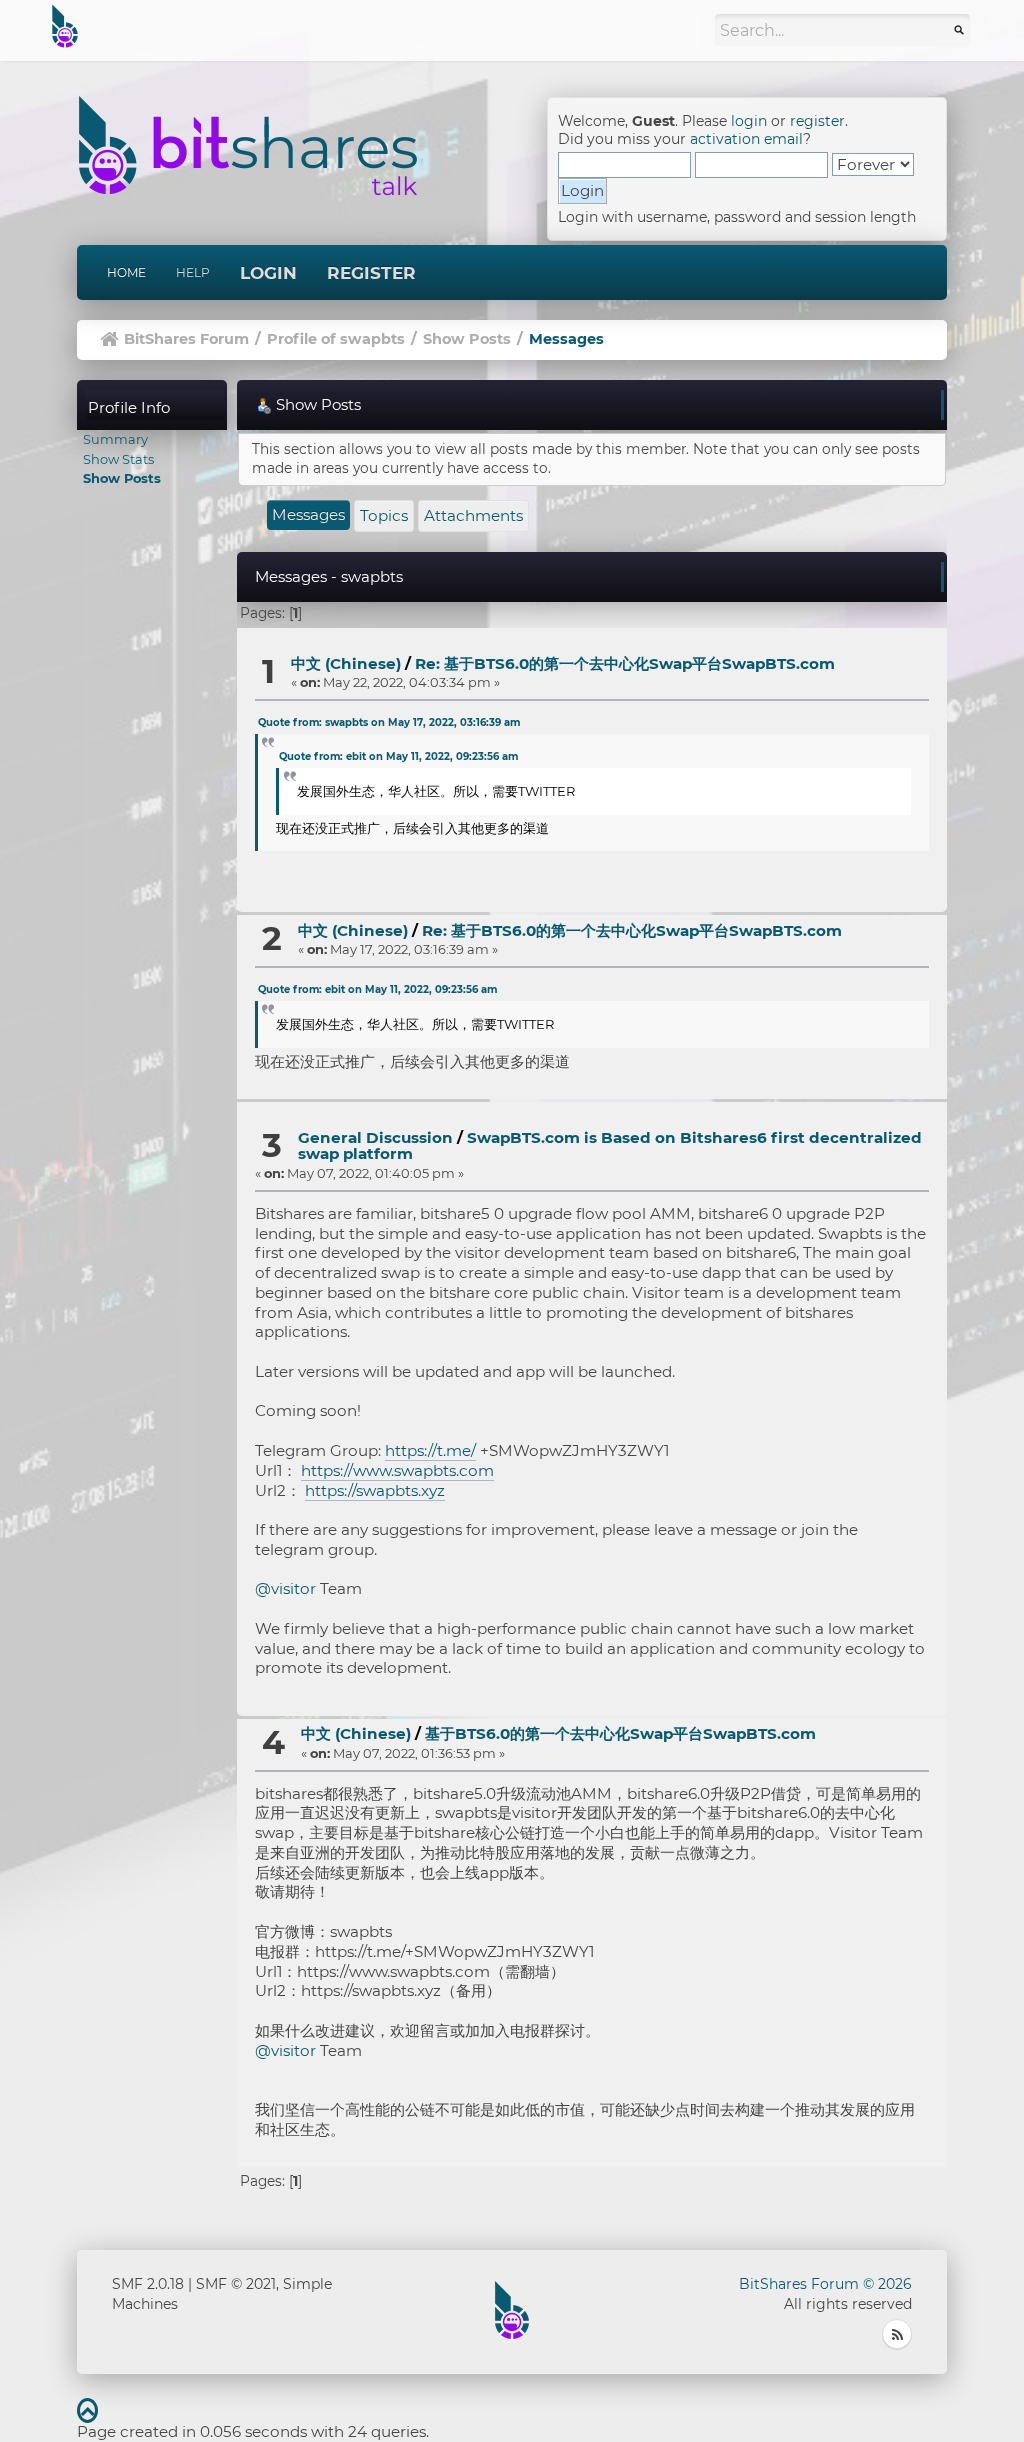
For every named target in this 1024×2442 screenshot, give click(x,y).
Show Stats (118, 459)
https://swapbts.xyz (375, 1490)
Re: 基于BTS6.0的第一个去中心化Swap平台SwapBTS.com (625, 663)
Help (193, 272)
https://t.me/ (430, 1450)
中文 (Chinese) (346, 663)
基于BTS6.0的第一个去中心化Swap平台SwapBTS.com (620, 1733)
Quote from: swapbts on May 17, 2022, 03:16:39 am (389, 722)
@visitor (285, 1588)
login (749, 121)
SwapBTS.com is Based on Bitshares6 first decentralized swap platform (610, 1146)
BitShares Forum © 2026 (825, 2284)
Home (126, 272)
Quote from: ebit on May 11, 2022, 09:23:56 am (398, 756)
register (817, 121)
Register (371, 273)
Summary (115, 439)
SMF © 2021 (236, 2284)
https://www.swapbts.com (397, 1470)
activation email (746, 139)
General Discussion (375, 1137)
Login (268, 273)
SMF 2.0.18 (148, 2284)
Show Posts (122, 478)
